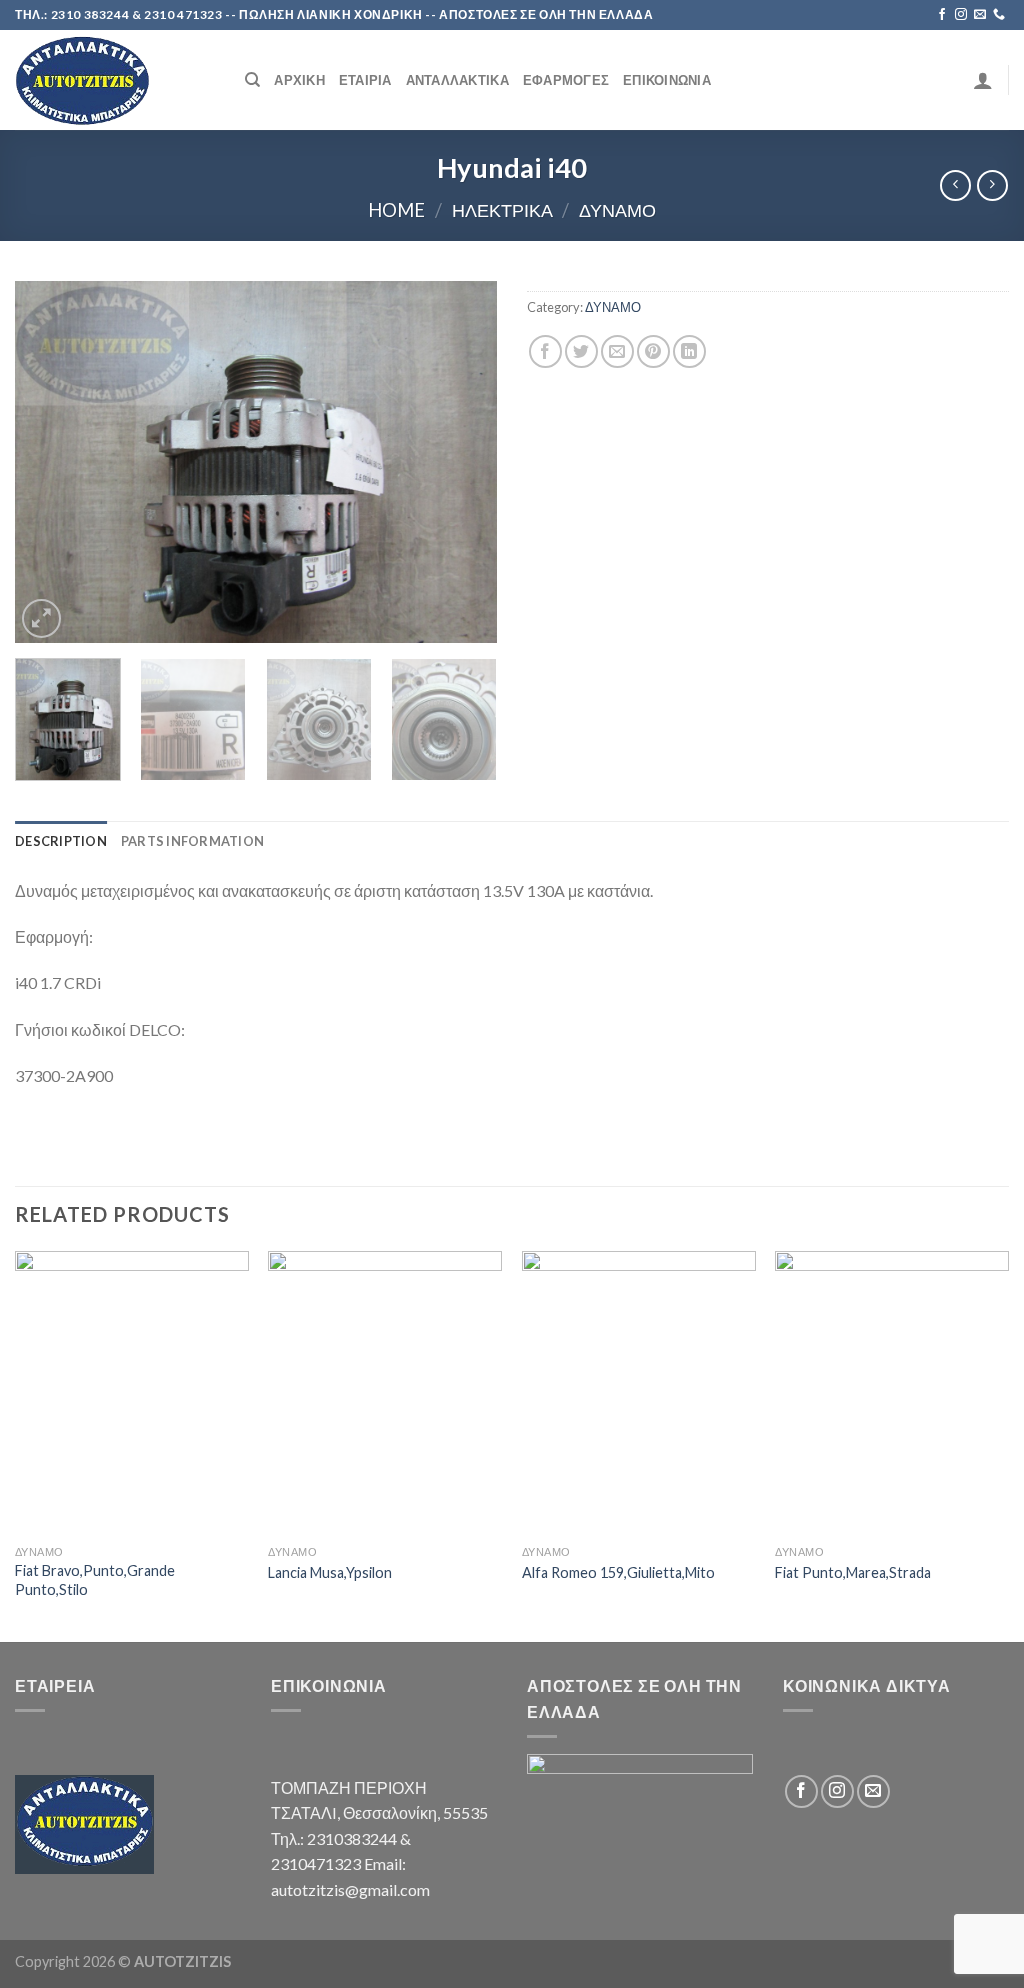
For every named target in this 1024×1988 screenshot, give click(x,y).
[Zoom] (41, 618)
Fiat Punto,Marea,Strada (853, 1572)
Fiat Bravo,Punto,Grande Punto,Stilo (95, 1580)
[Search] (252, 80)
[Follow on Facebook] (942, 15)
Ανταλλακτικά (457, 80)
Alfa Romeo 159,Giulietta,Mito (618, 1572)
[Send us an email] (980, 15)
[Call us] (999, 15)
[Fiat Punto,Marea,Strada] (892, 1393)
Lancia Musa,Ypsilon (330, 1572)
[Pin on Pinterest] (653, 351)
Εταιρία (365, 80)
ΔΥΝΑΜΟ (617, 210)
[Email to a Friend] (617, 351)
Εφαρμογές (566, 80)
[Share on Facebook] (545, 351)
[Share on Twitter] (581, 351)
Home (396, 210)
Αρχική (299, 80)
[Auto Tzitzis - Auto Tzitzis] (115, 80)
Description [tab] (61, 841)
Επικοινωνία (667, 80)
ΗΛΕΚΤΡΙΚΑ (502, 210)
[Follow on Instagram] (961, 15)
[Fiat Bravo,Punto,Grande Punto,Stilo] (132, 1393)
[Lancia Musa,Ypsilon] (385, 1393)
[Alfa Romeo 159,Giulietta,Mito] (639, 1393)
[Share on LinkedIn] (689, 351)
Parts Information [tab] (192, 841)
